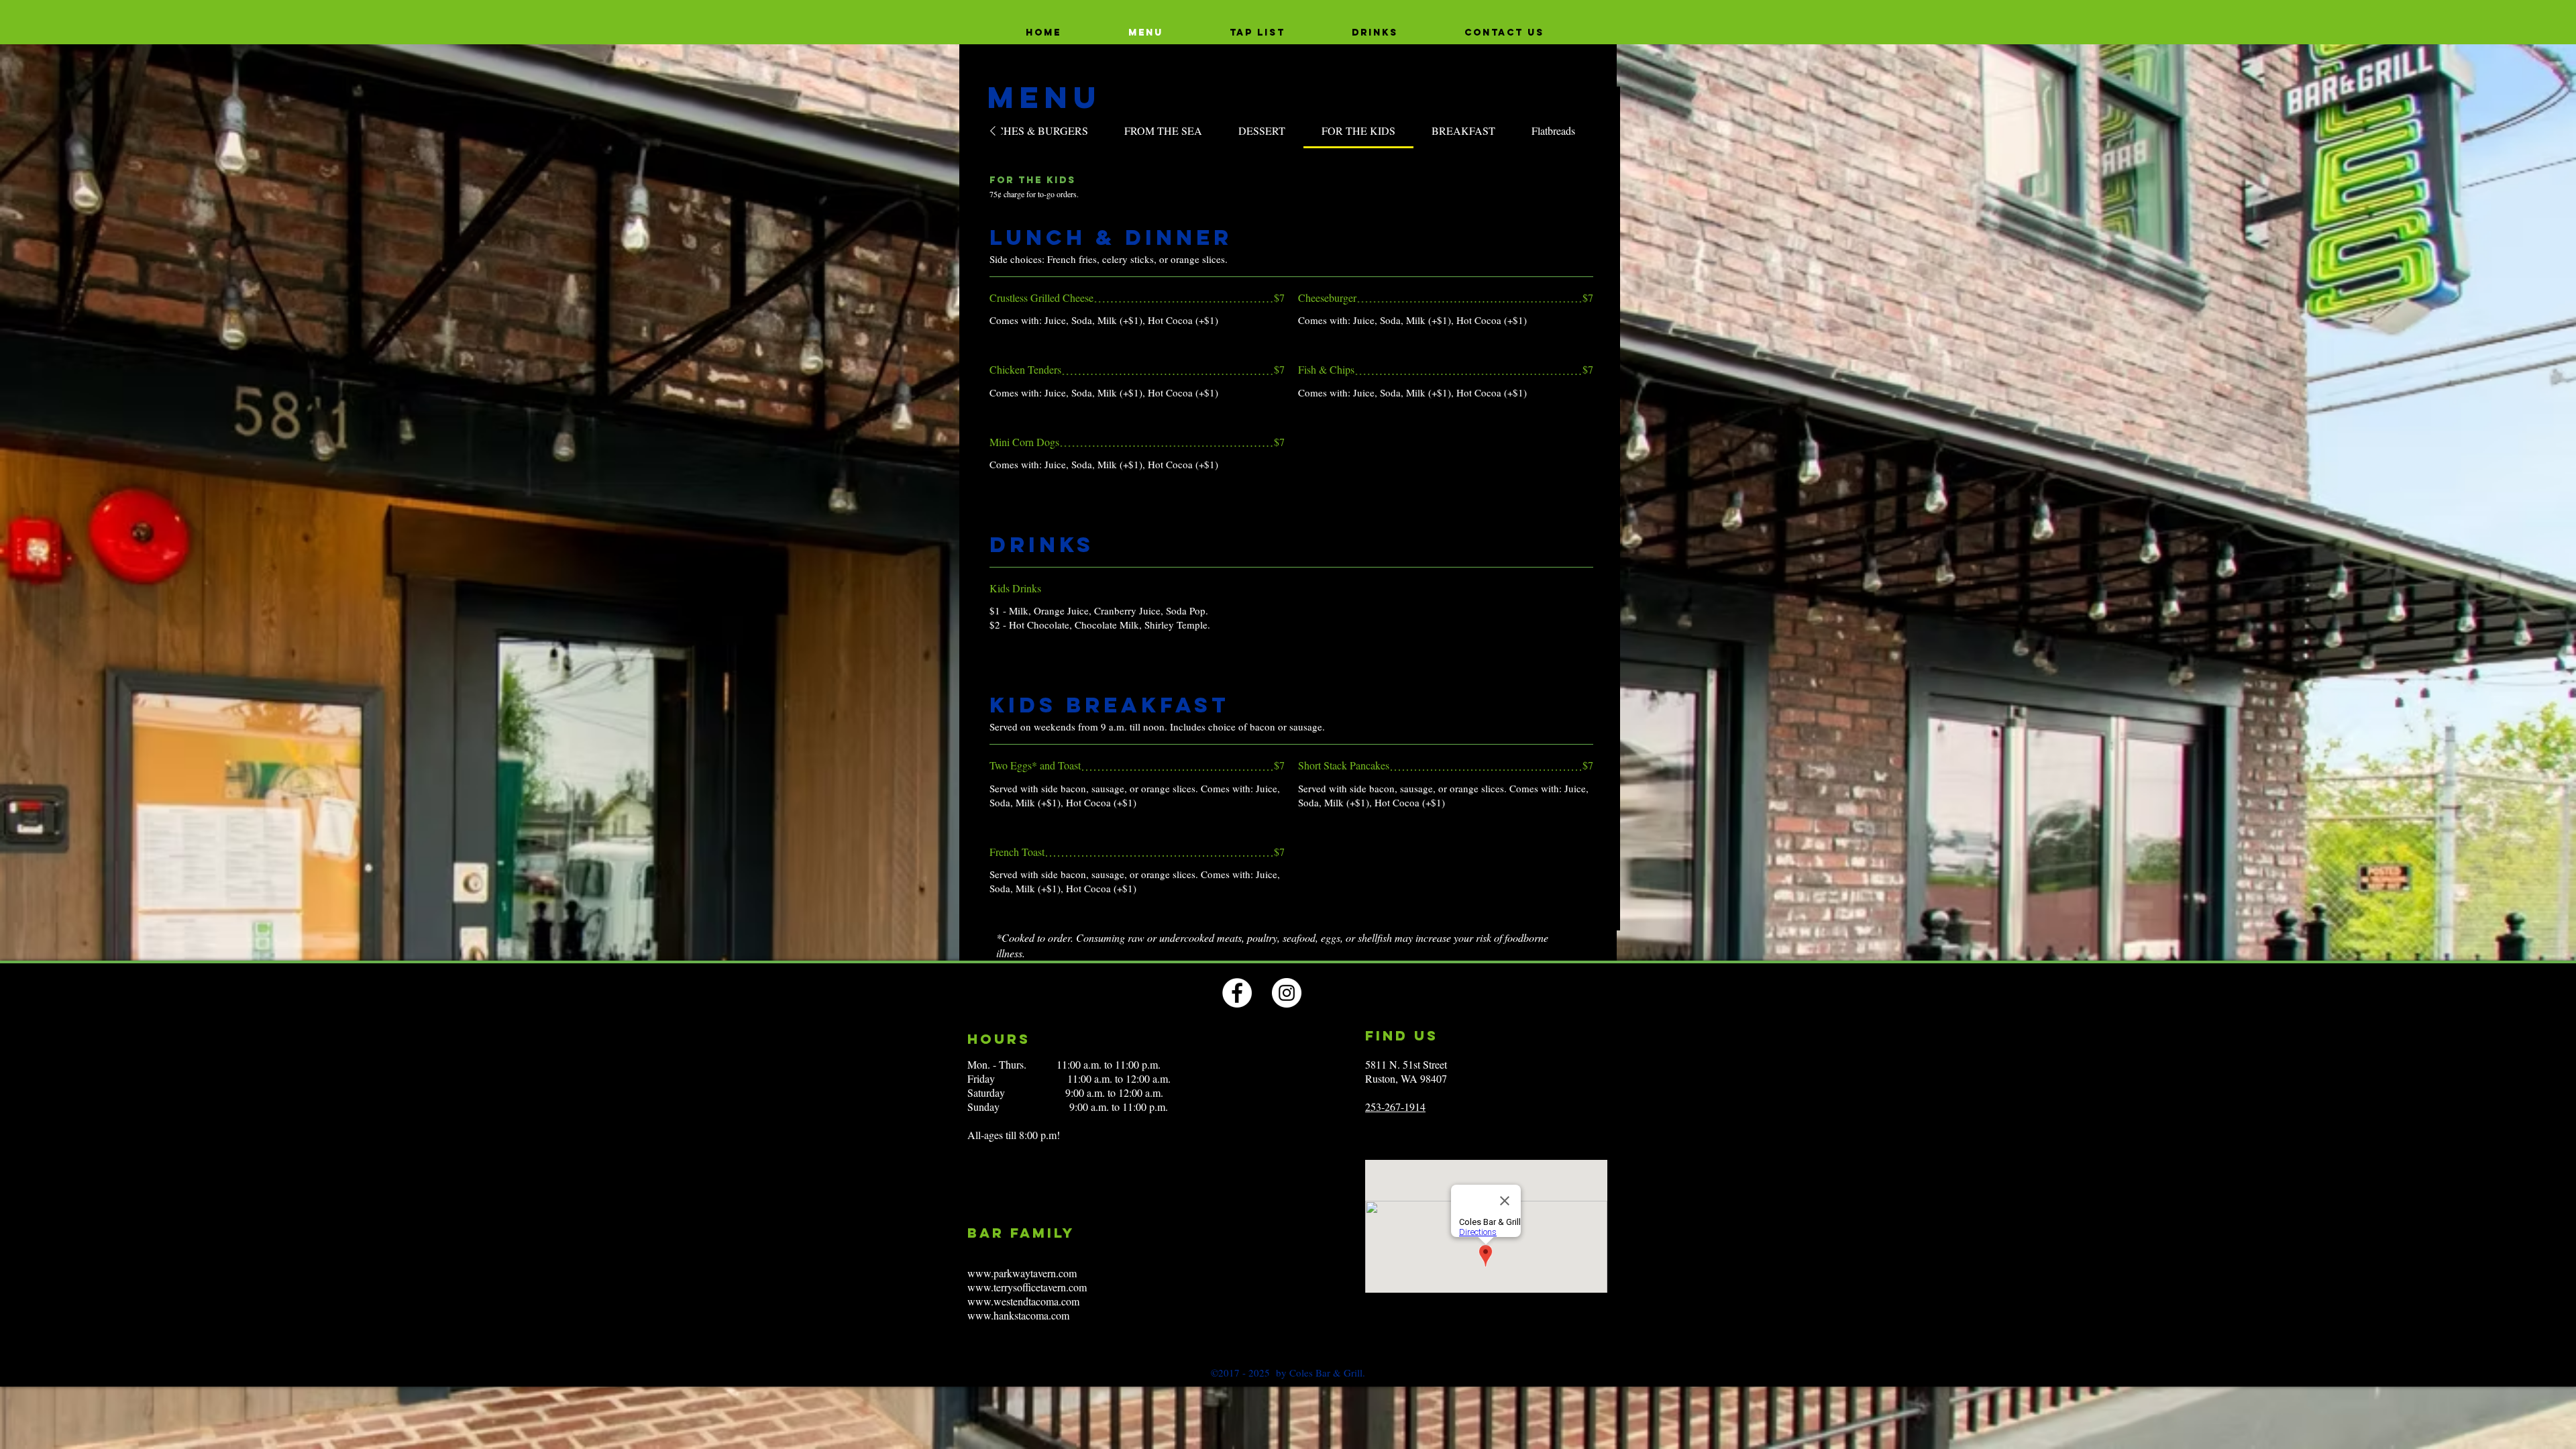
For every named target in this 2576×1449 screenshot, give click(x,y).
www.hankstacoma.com (1018, 1315)
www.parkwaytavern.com (1022, 1273)
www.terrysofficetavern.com (1027, 1287)
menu (1044, 97)
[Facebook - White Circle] (1237, 993)
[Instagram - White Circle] (1287, 993)
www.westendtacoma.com (1023, 1301)
